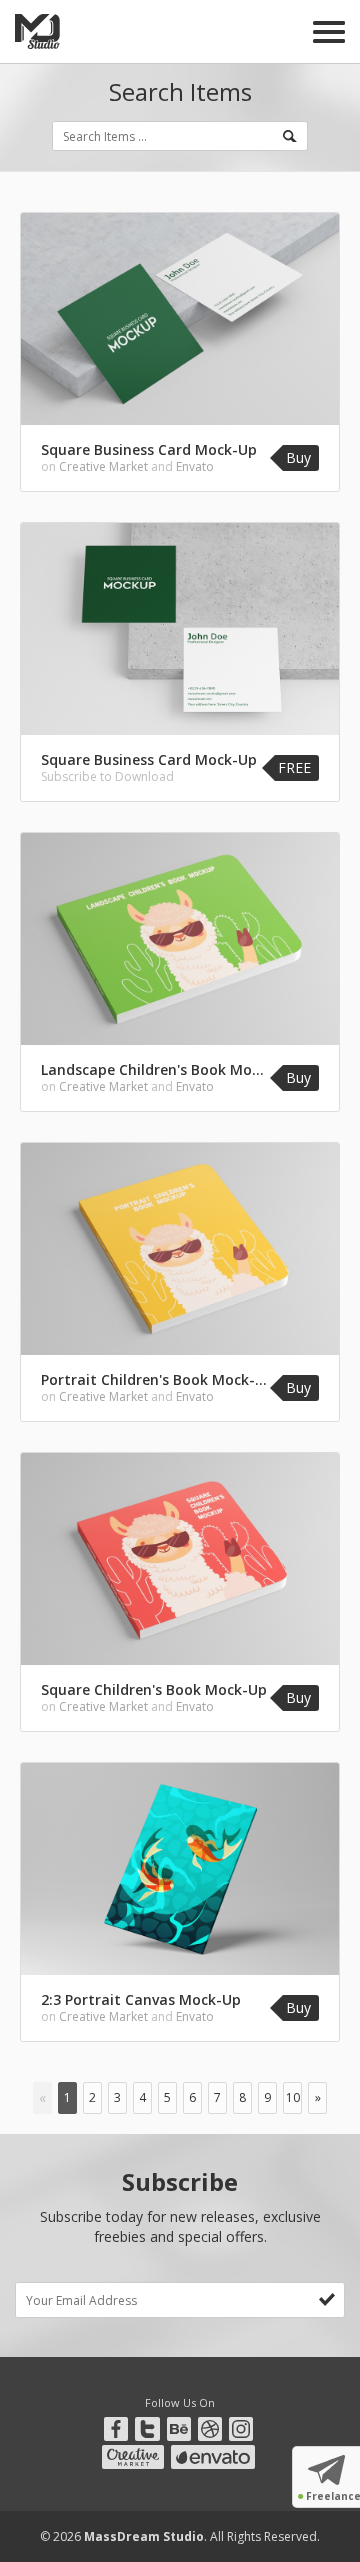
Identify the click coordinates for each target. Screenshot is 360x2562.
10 (293, 2097)
